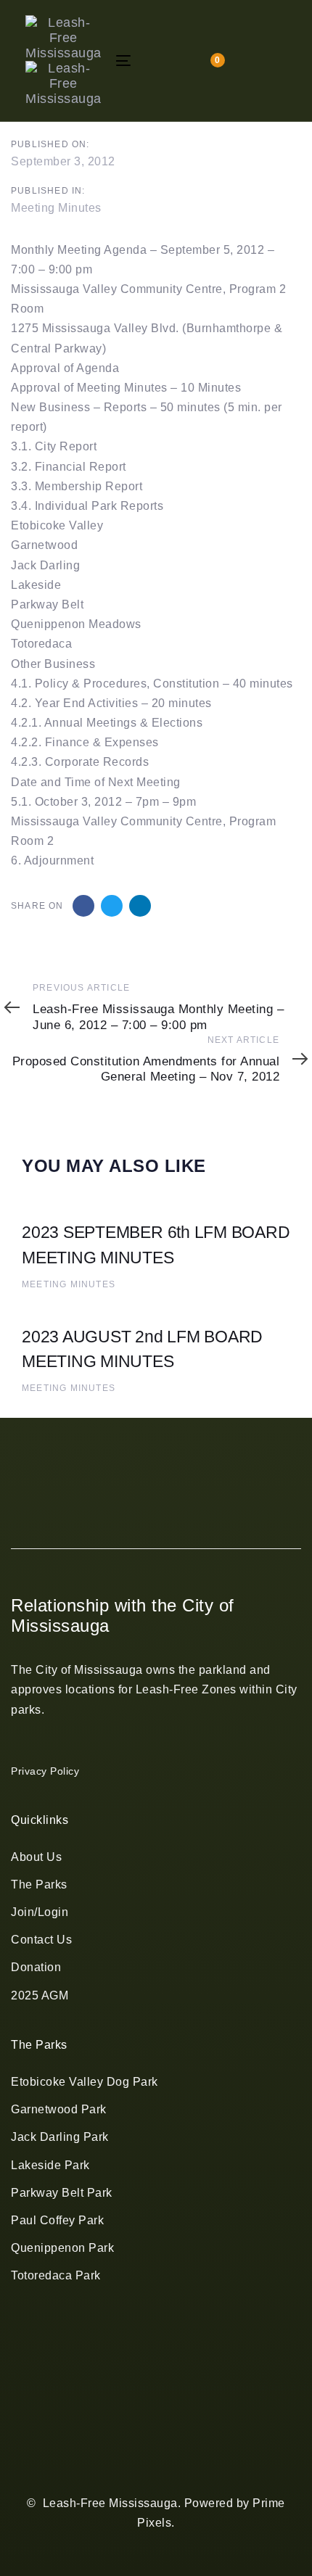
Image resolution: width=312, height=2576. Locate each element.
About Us (36, 1857)
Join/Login (40, 1912)
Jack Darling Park (60, 2137)
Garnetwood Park (59, 2109)
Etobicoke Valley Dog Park (85, 2082)
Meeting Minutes (56, 208)
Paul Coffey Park (57, 2220)
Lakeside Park (50, 2165)
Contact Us (41, 1940)
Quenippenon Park (62, 2248)
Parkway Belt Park (62, 2193)
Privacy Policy (45, 1771)
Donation (36, 1967)
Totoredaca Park (56, 2275)
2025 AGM (40, 1995)
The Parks (39, 1884)
